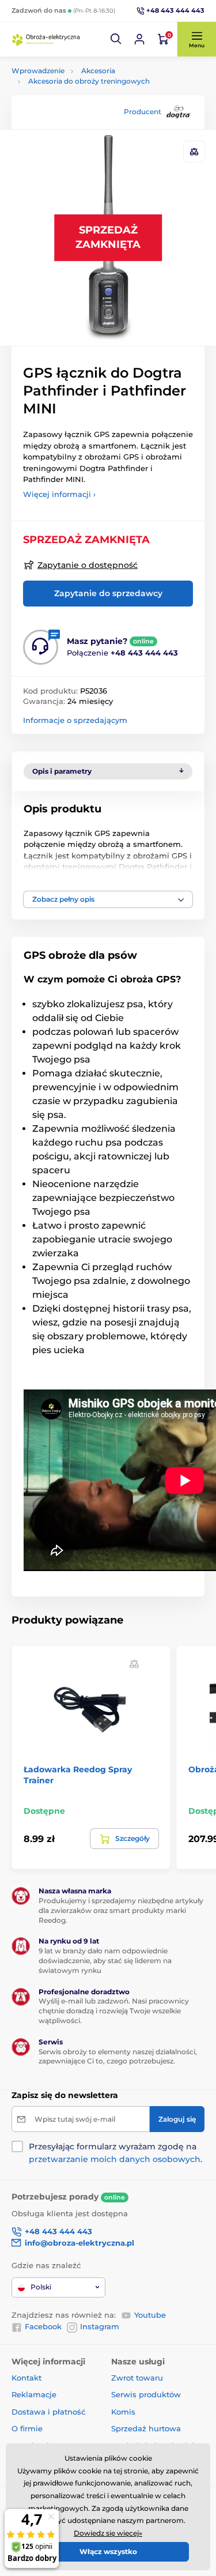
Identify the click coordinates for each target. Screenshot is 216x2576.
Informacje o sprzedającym (75, 720)
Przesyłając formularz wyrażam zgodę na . (115, 2153)
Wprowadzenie (38, 71)
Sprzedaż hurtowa (146, 2428)
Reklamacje (34, 2394)
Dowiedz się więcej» (108, 2533)
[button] (116, 39)
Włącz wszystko (108, 2551)
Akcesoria (98, 71)
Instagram (100, 2326)
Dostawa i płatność (48, 2412)
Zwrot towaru (137, 2378)
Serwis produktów (146, 2394)
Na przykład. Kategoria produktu (99, 106)
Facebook (43, 2326)
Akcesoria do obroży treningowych (89, 81)
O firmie (27, 2428)
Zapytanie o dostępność (88, 565)
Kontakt (26, 2378)
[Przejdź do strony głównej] (46, 39)
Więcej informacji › (59, 494)
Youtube (150, 2315)
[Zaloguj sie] (139, 39)
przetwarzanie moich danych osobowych (115, 2159)
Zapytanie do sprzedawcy (108, 593)
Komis (123, 2412)
